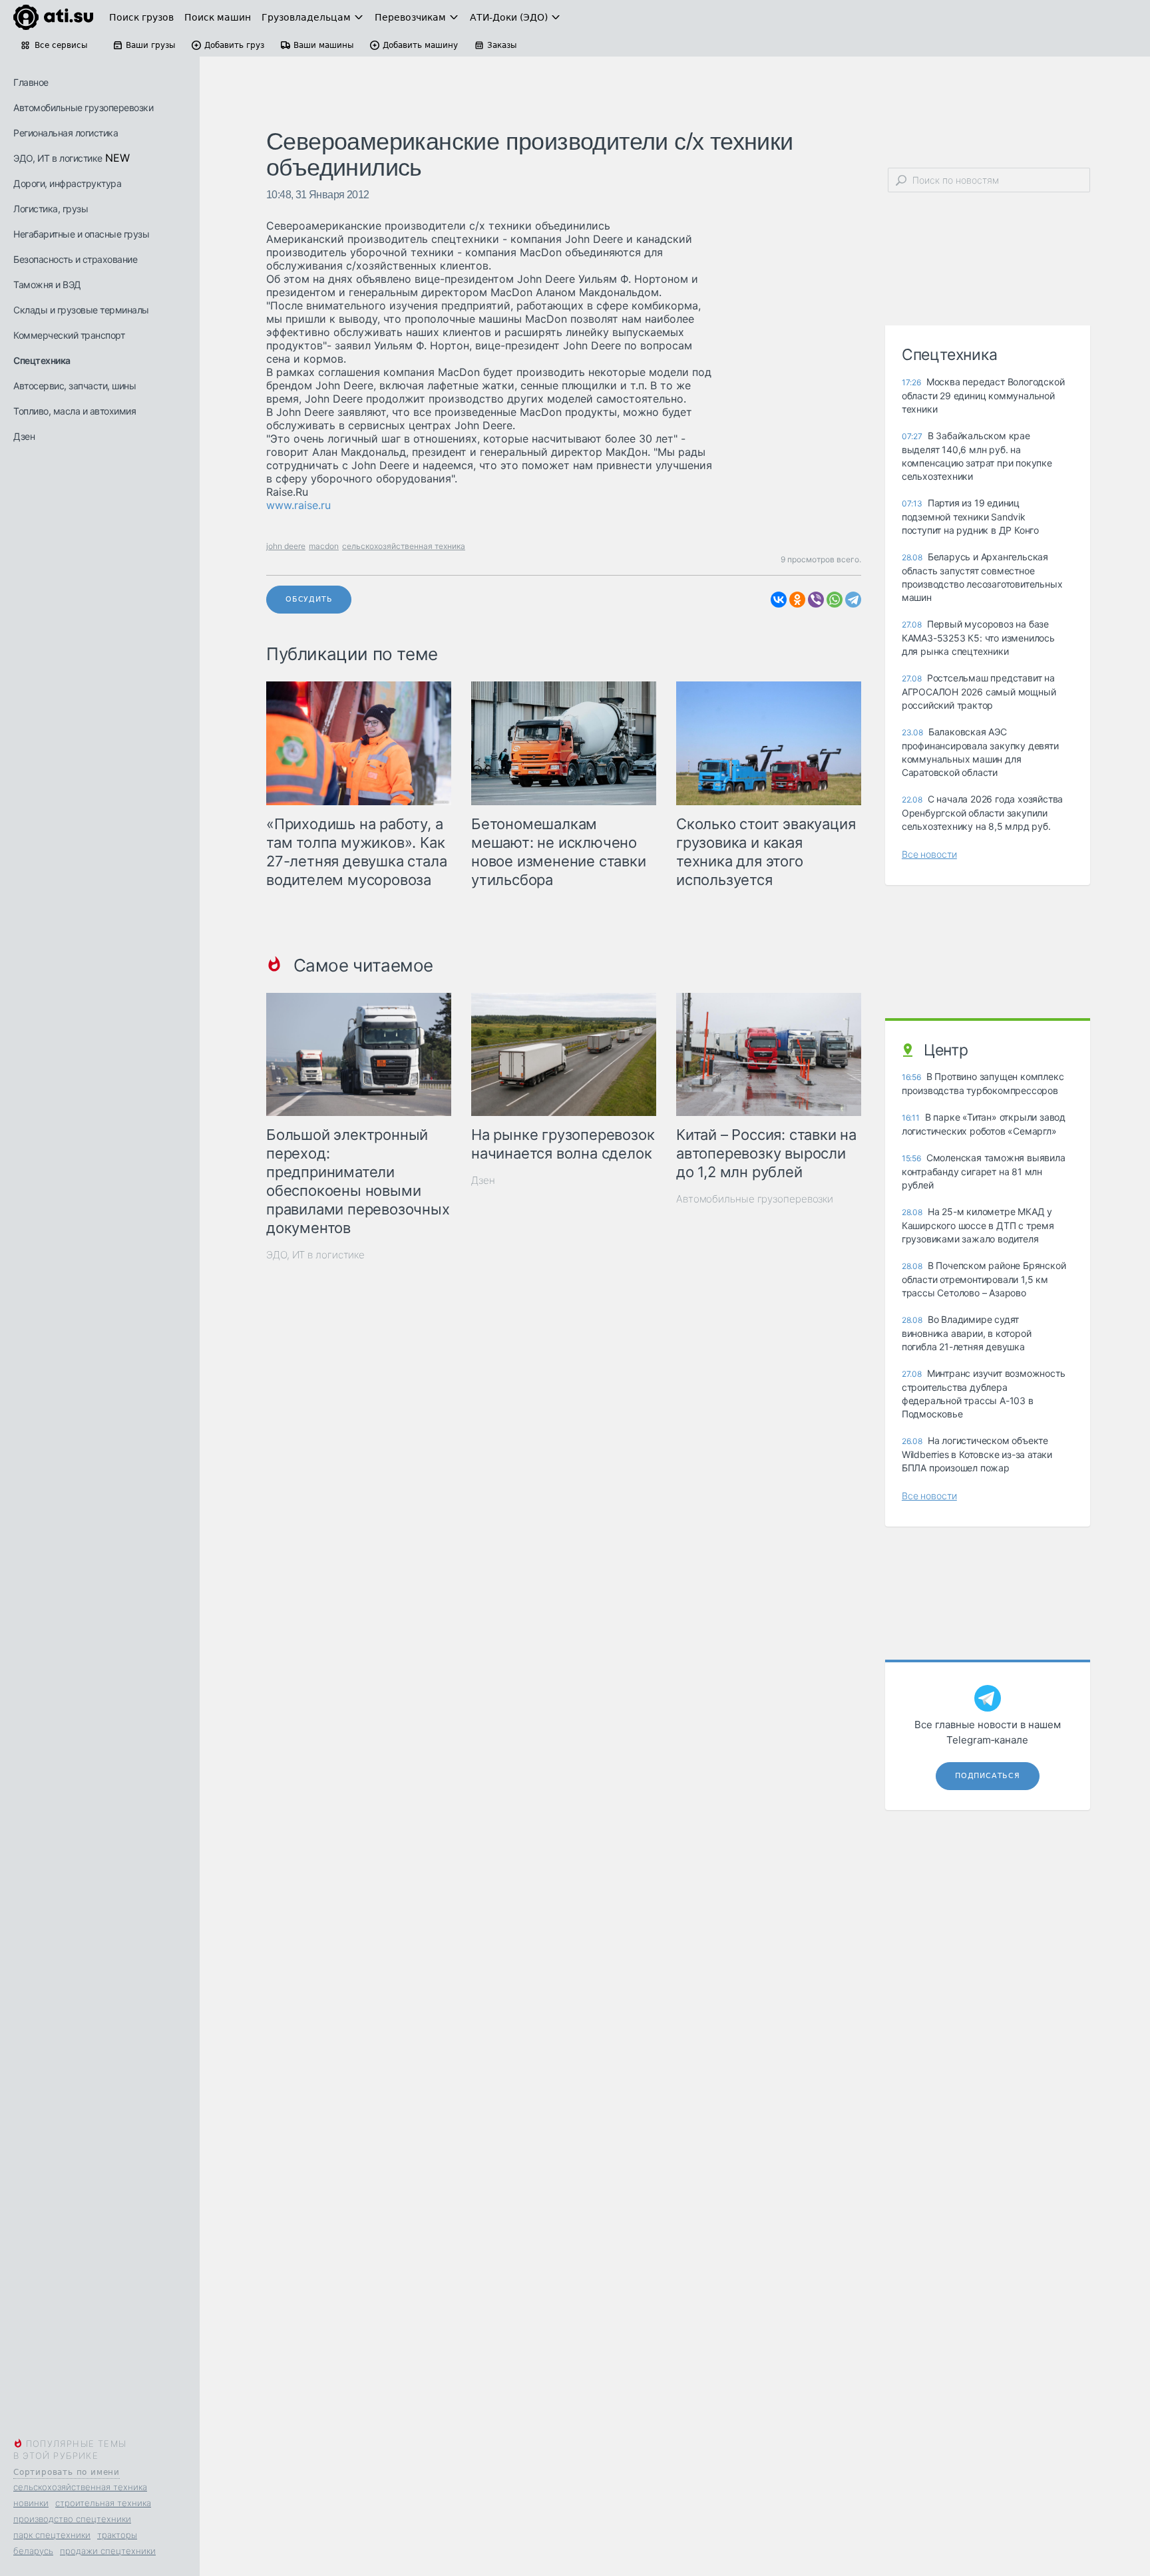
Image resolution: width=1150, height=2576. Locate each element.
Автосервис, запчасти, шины (75, 386)
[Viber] (816, 600)
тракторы (117, 2535)
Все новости (929, 854)
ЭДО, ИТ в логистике (58, 158)
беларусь (33, 2551)
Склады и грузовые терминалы (81, 310)
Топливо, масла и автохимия (75, 411)
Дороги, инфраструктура (67, 183)
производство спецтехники (72, 2519)
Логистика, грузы (51, 209)
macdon (324, 546)
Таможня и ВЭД (47, 284)
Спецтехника (42, 360)
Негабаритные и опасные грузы (81, 234)
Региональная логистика (66, 133)
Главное (31, 82)
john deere (286, 546)
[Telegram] (853, 600)
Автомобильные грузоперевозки (83, 107)
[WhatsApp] (835, 600)
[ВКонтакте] (779, 600)
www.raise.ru (298, 505)
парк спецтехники (52, 2535)
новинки (31, 2503)
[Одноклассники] (797, 600)
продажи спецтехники (108, 2551)
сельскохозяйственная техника (80, 2487)
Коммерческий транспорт (69, 335)
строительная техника (103, 2503)
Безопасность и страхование (75, 259)
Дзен (24, 436)
